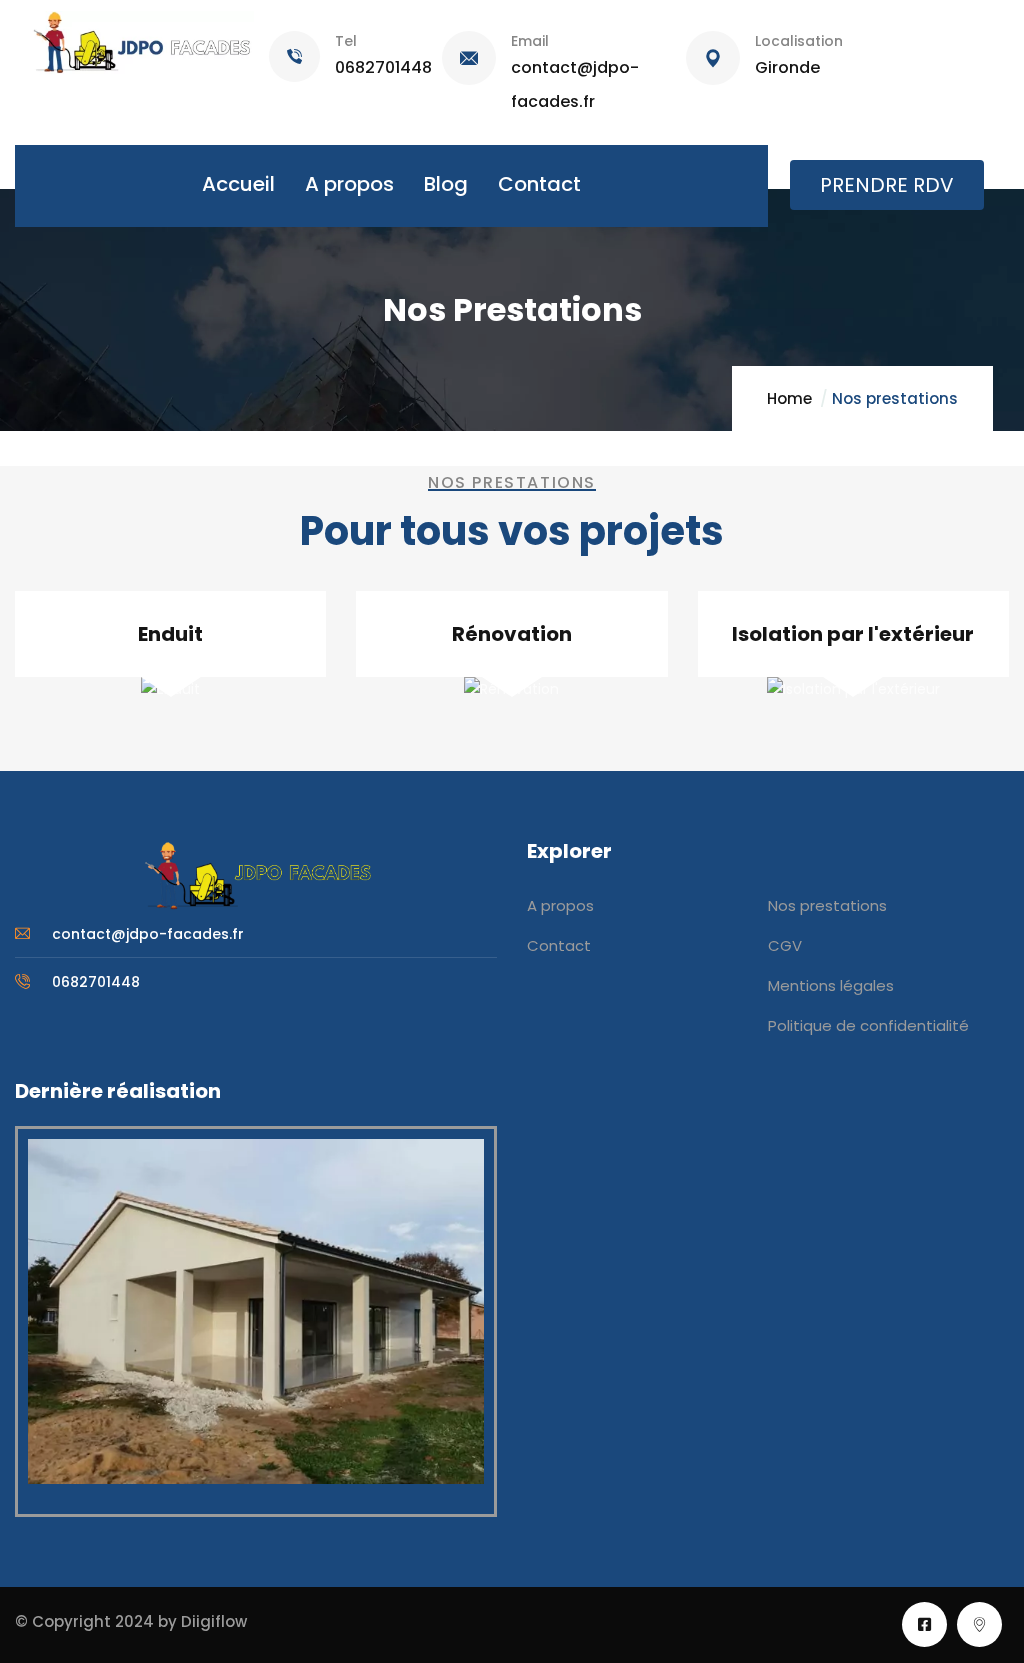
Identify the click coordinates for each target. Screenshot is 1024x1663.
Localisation (799, 41)
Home (789, 398)
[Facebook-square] (924, 1624)
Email (530, 41)
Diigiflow (214, 1621)
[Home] (256, 875)
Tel (346, 41)
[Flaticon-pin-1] (979, 1624)
